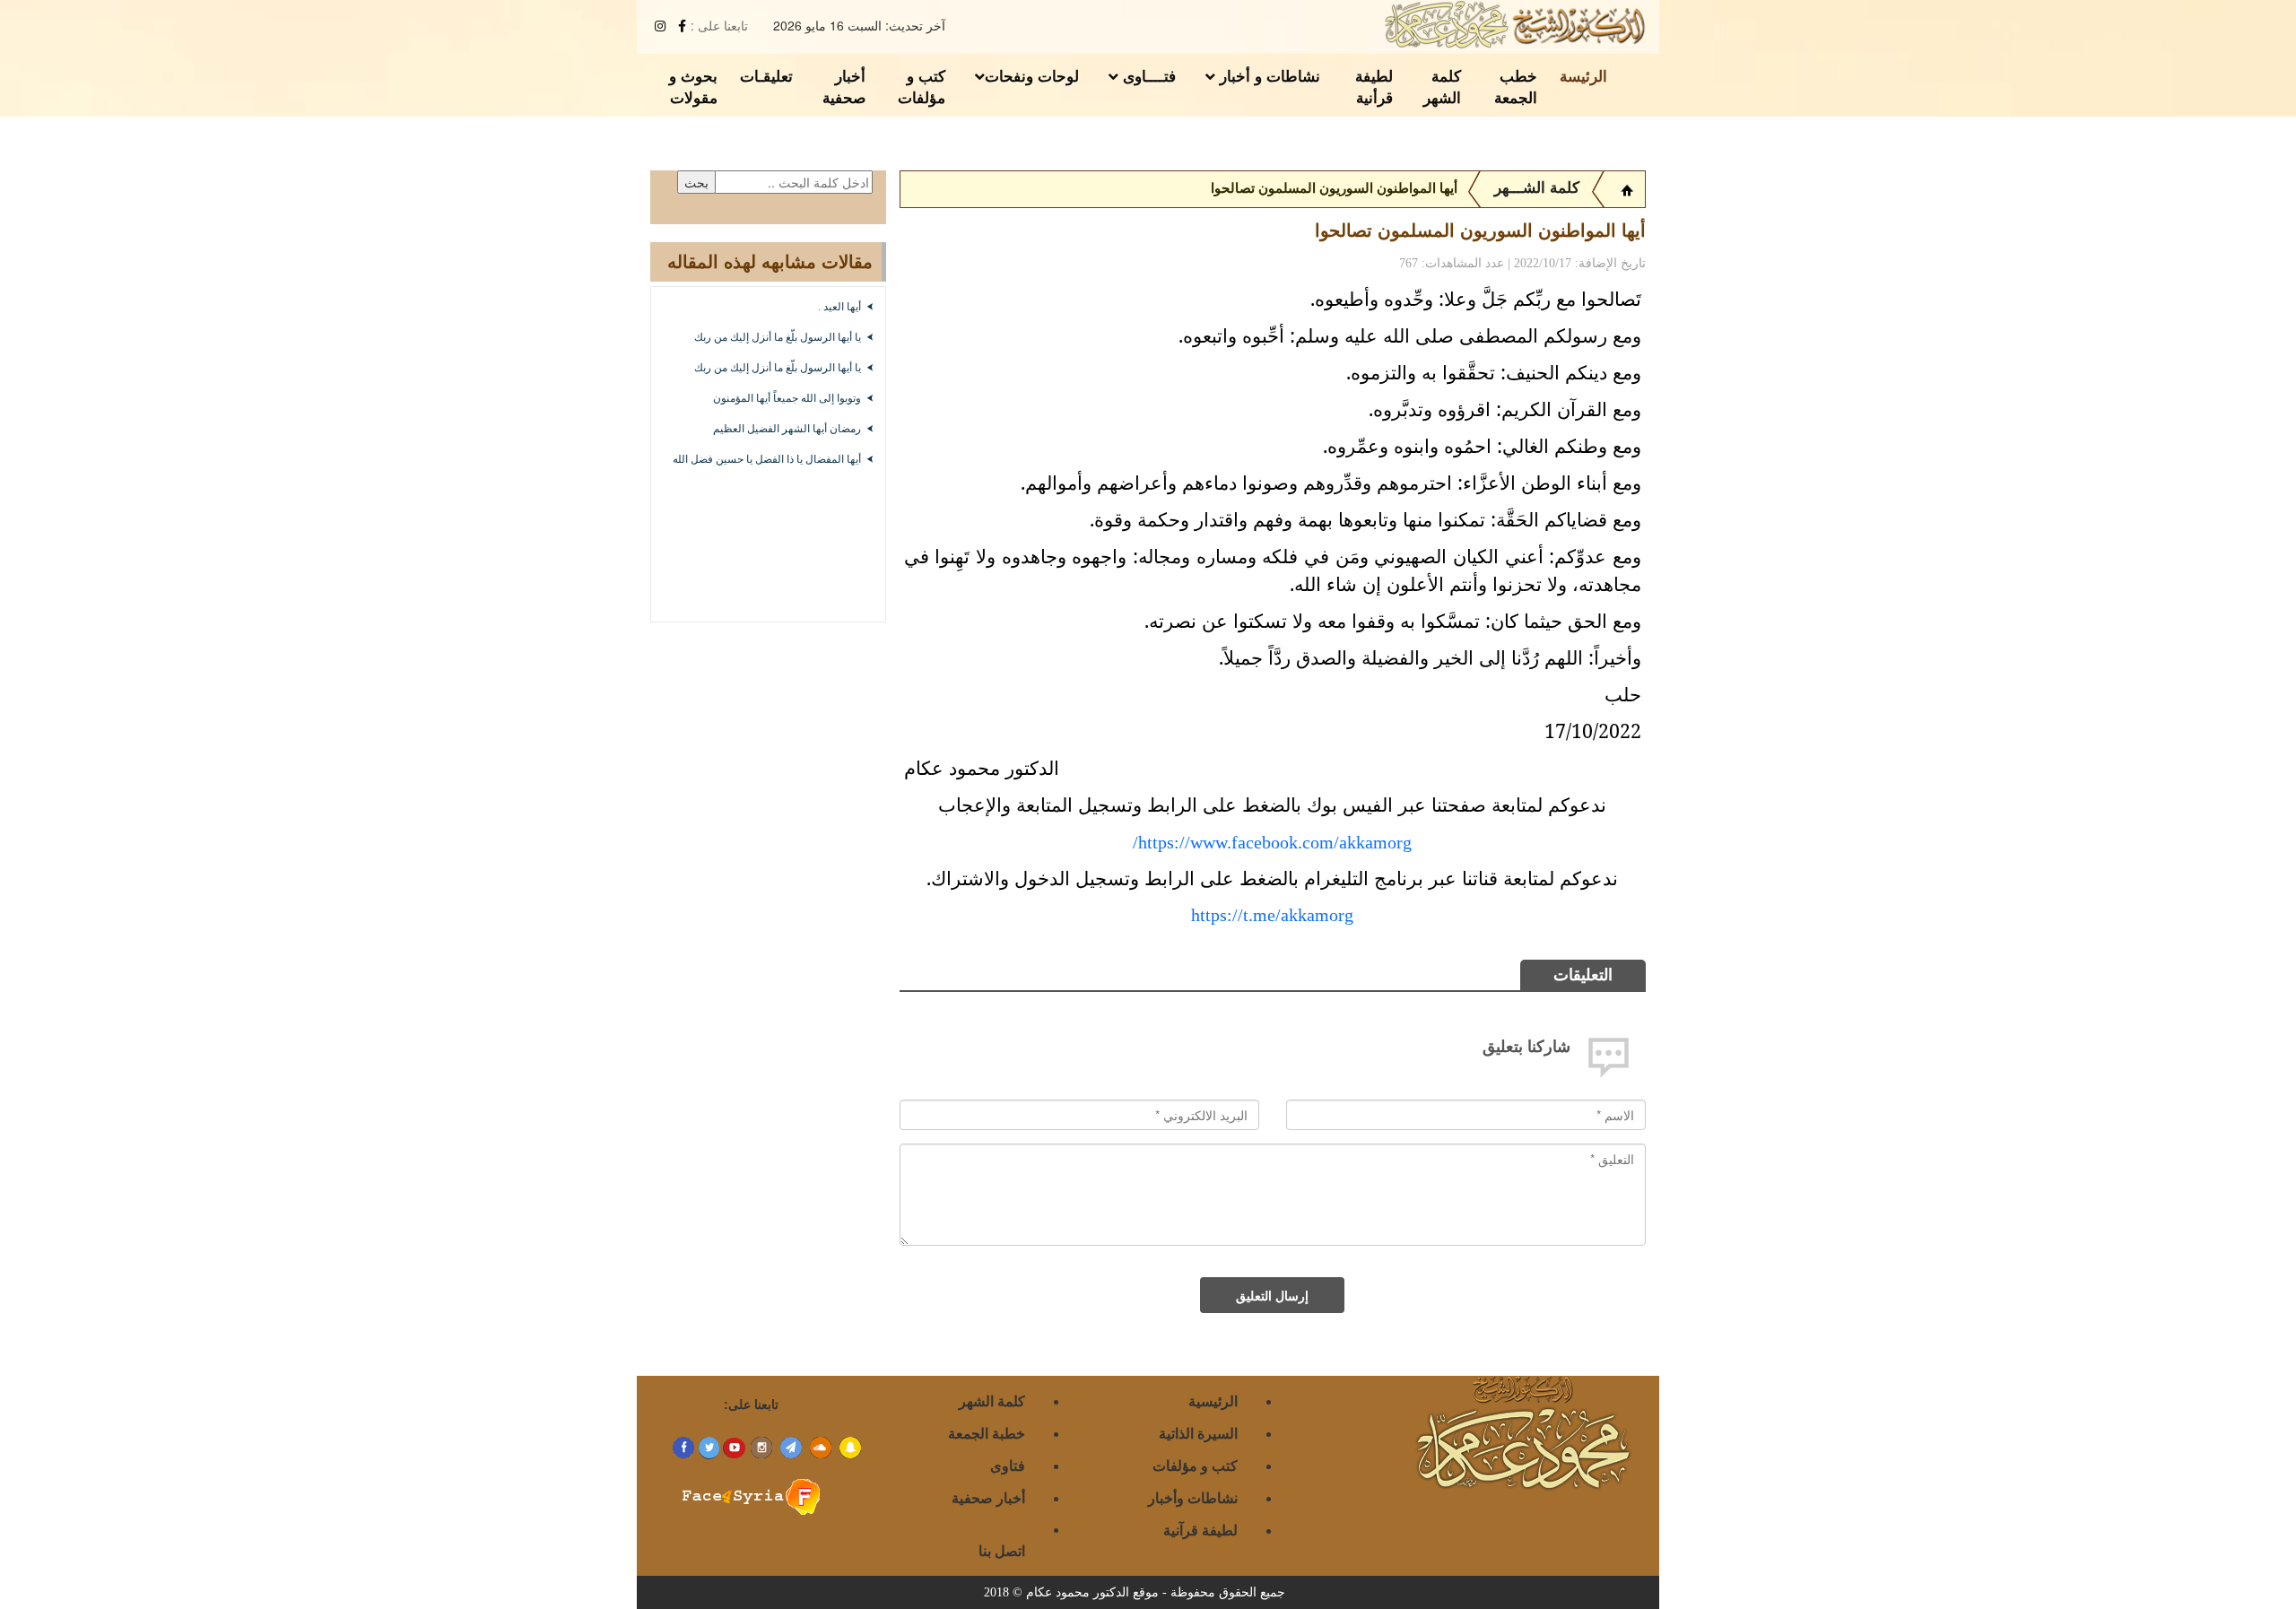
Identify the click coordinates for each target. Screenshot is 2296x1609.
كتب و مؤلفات (922, 86)
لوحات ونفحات (1032, 75)
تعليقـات (766, 75)
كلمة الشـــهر (1537, 188)
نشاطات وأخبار (1193, 1497)
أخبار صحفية (844, 86)
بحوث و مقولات (693, 86)
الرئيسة (1583, 75)
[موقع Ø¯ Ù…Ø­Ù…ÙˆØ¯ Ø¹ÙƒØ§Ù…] (1627, 188)
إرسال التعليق (1272, 1295)
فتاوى (1008, 1465)
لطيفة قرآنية (1200, 1530)
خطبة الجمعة (987, 1433)
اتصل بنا (1002, 1550)
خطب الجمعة (1516, 86)
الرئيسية (1213, 1400)
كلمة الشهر (1442, 86)
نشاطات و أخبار (1268, 75)
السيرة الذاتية (1198, 1433)
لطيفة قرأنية (1374, 86)
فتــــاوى (1147, 75)
